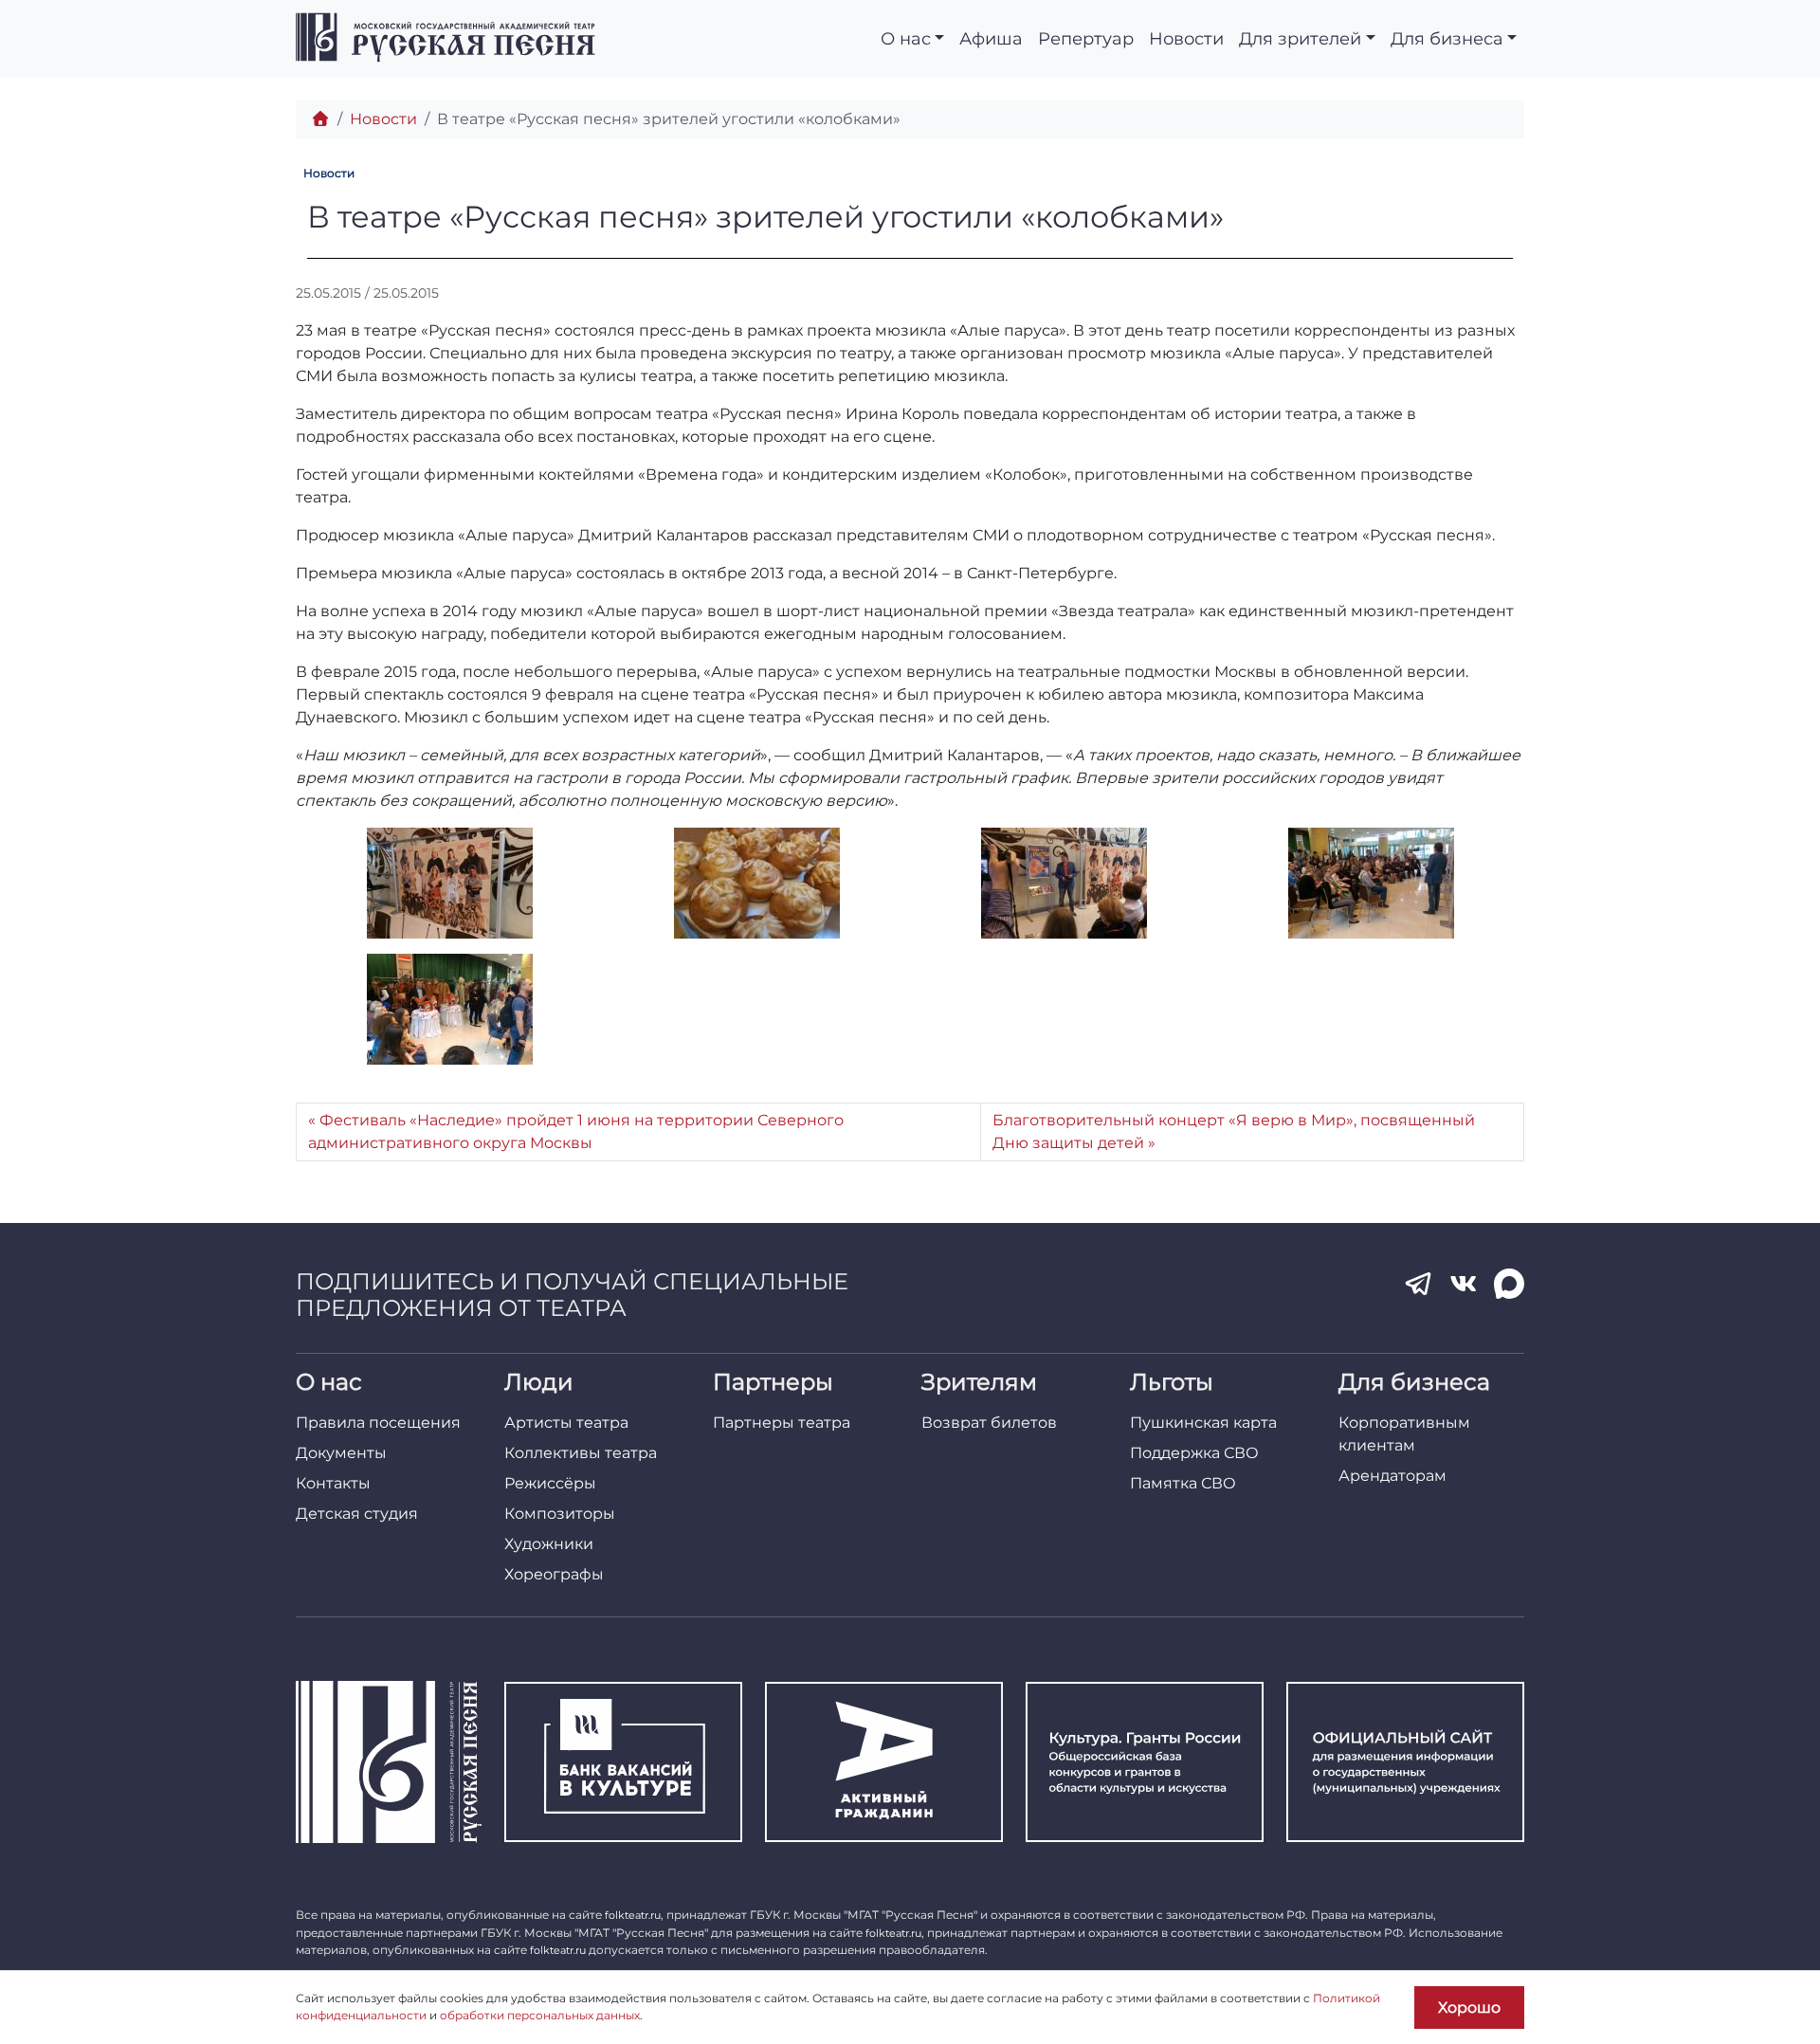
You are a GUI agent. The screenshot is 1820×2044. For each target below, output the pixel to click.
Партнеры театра (782, 1423)
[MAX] (1509, 1284)
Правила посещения (378, 1423)
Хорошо (1469, 2007)
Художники (549, 1544)
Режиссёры (550, 1483)
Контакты (333, 1483)
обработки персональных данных (540, 2015)
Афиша (991, 38)
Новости (1186, 38)
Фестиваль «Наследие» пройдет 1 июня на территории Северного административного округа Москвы (576, 1131)
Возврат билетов (989, 1423)
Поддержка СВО (1194, 1453)
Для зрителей (1300, 38)
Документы (341, 1453)
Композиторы (560, 1514)
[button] (449, 883)
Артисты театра (566, 1423)
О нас (906, 38)
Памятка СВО (1183, 1483)
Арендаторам (1392, 1476)
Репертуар (1086, 38)
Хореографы (554, 1574)
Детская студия (357, 1514)
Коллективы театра (581, 1453)
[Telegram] (1418, 1284)
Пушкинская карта (1203, 1423)
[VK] (1464, 1284)
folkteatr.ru (633, 1915)
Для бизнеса (1447, 38)
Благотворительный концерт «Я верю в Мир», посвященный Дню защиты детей (1234, 1131)
